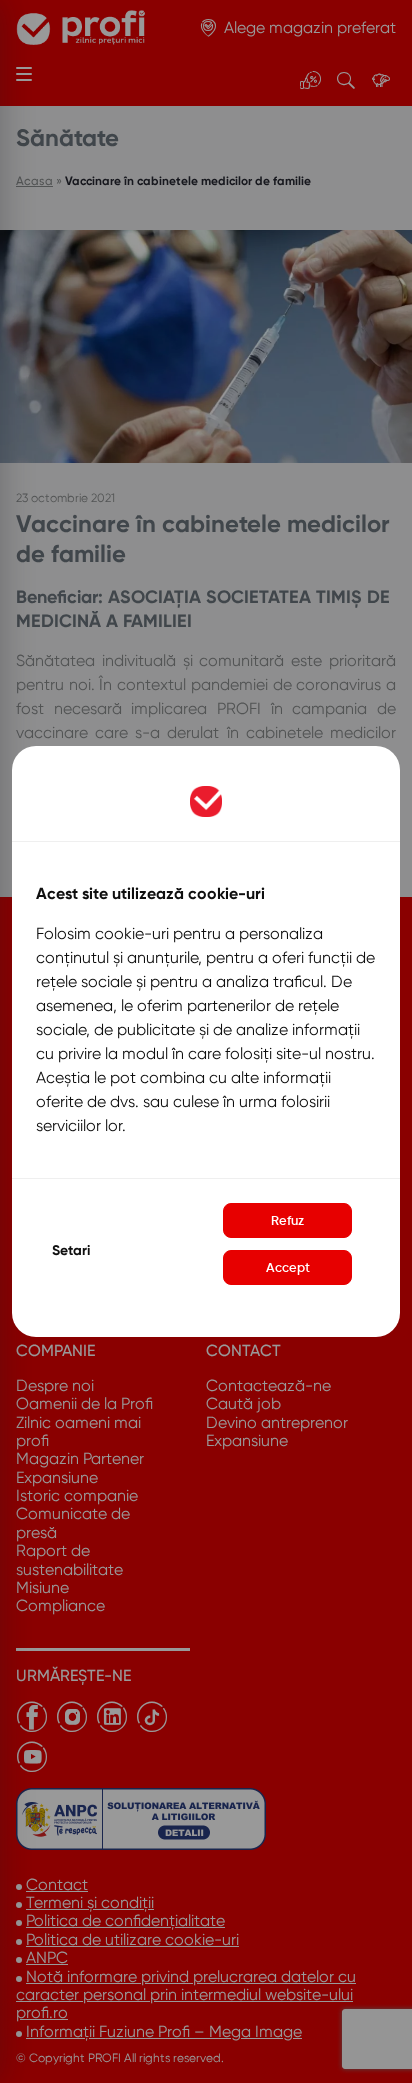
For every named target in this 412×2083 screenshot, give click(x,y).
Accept (288, 1267)
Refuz (287, 1220)
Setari (71, 1250)
